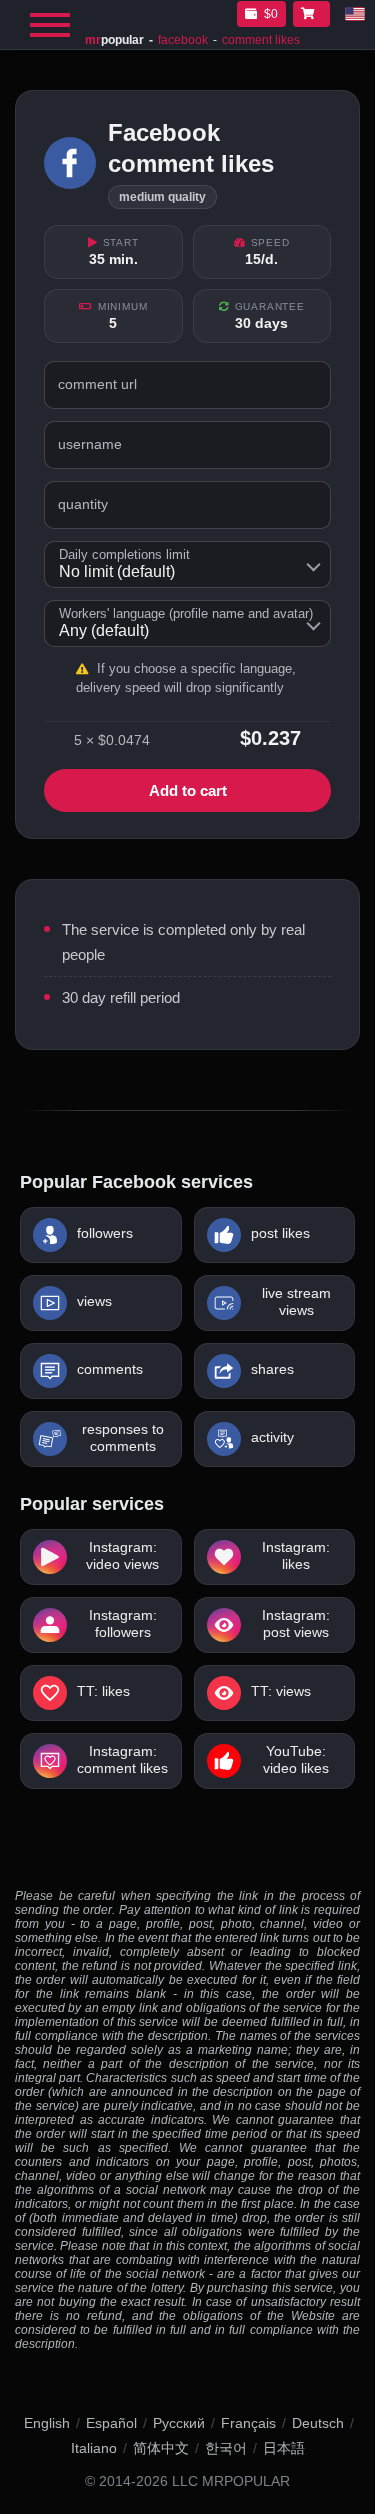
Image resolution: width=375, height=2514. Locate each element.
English (47, 2423)
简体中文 (161, 2448)
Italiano (94, 2448)
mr (114, 40)
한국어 (226, 2448)
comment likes (261, 40)
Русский (179, 2423)
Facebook (183, 40)
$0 (271, 14)
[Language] (355, 14)
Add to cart (188, 790)
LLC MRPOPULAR (231, 2481)
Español (111, 2423)
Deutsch (318, 2423)
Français (248, 2423)
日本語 (284, 2448)
